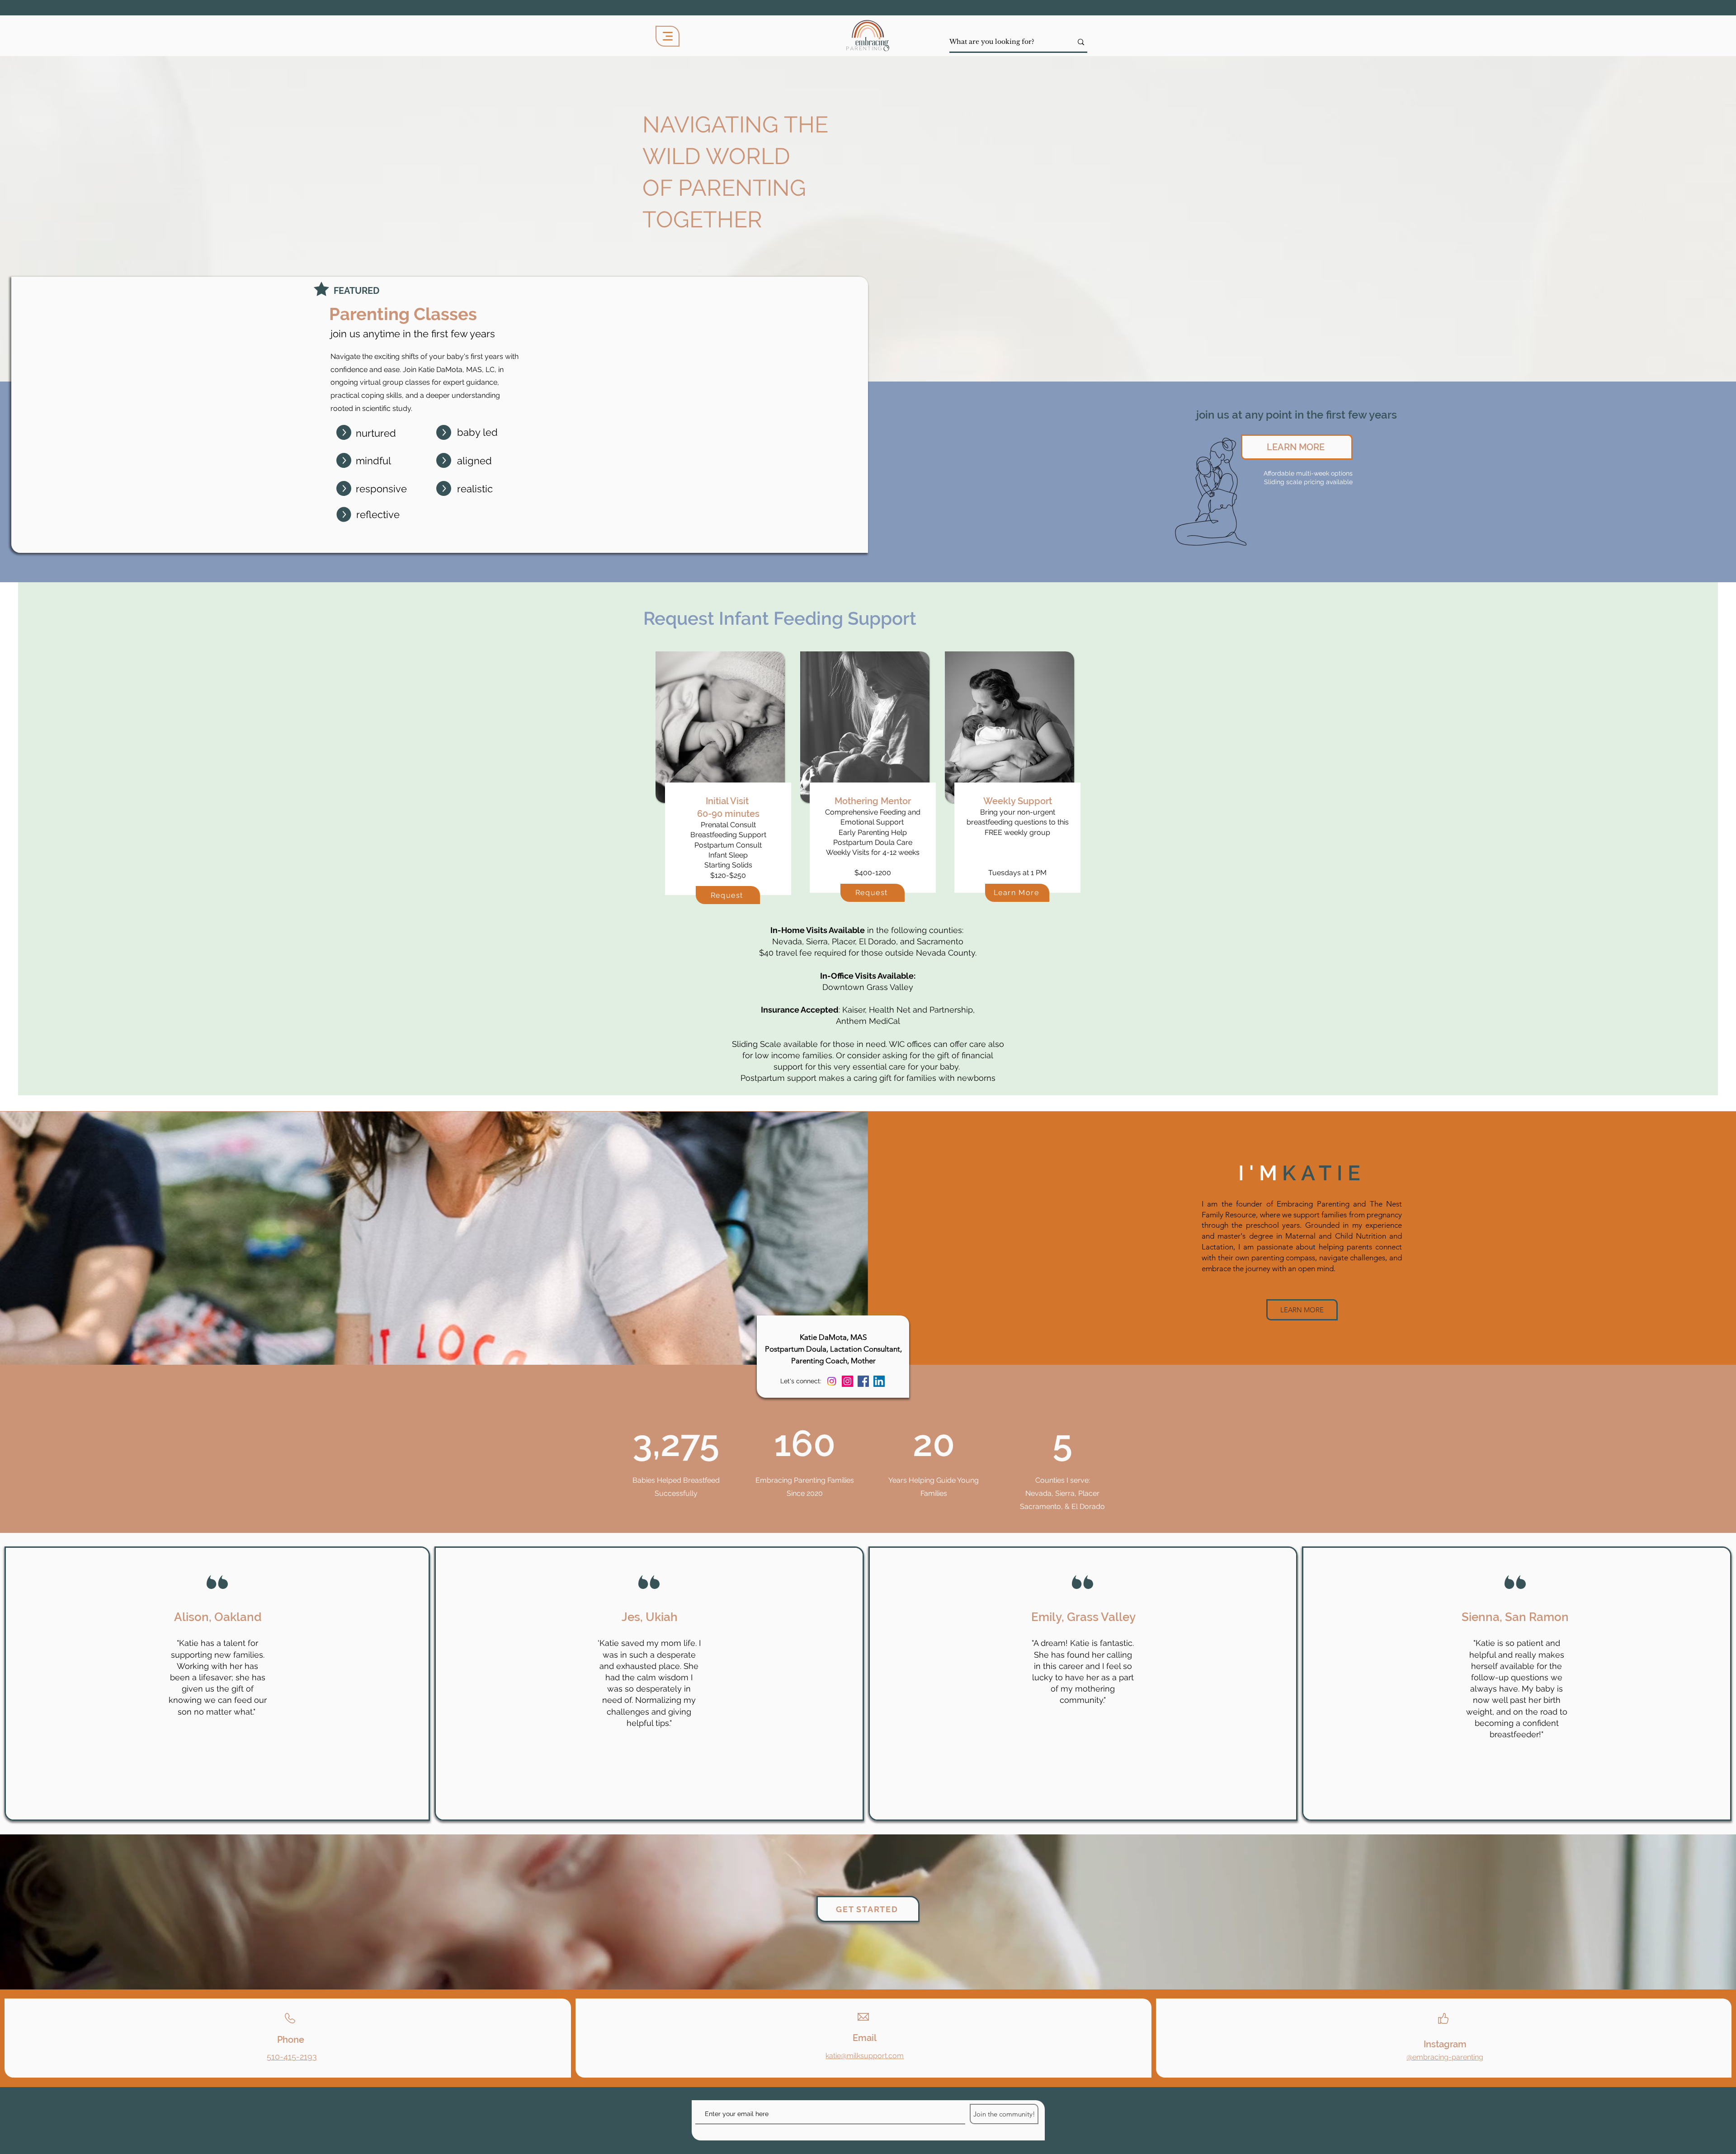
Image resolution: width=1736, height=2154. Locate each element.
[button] (1017, 893)
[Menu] (668, 36)
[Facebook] (863, 1381)
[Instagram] (847, 1381)
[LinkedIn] (879, 1381)
